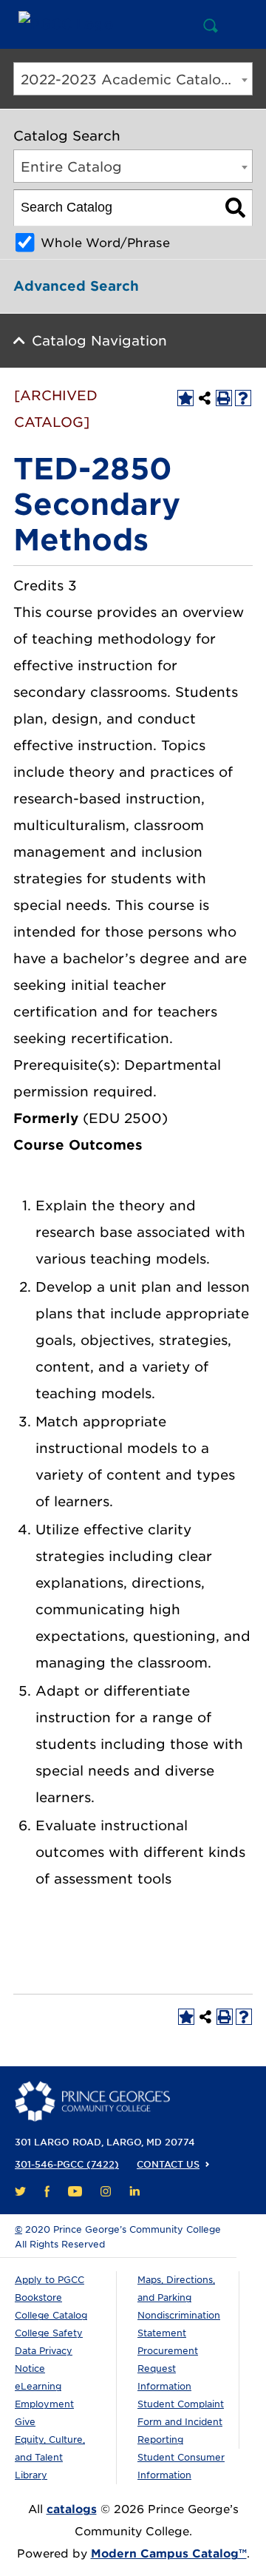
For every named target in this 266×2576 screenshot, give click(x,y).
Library (31, 2475)
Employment (44, 2404)
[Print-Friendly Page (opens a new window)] (224, 398)
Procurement (168, 2351)
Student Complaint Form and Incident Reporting (181, 2422)
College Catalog (51, 2315)
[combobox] (133, 79)
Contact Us (168, 2164)
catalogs (72, 2509)
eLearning (38, 2386)
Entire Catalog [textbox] (71, 167)
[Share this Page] (205, 398)
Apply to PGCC (50, 2280)
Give (25, 2422)
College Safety (49, 2333)
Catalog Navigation (99, 341)
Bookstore (38, 2297)
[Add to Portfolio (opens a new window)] (185, 398)
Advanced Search (76, 286)
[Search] (235, 208)
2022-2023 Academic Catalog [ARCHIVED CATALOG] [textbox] (136, 80)
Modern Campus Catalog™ (169, 2554)
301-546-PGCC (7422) (67, 2164)
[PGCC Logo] (83, 24)
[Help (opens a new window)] (243, 398)
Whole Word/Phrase (105, 243)
